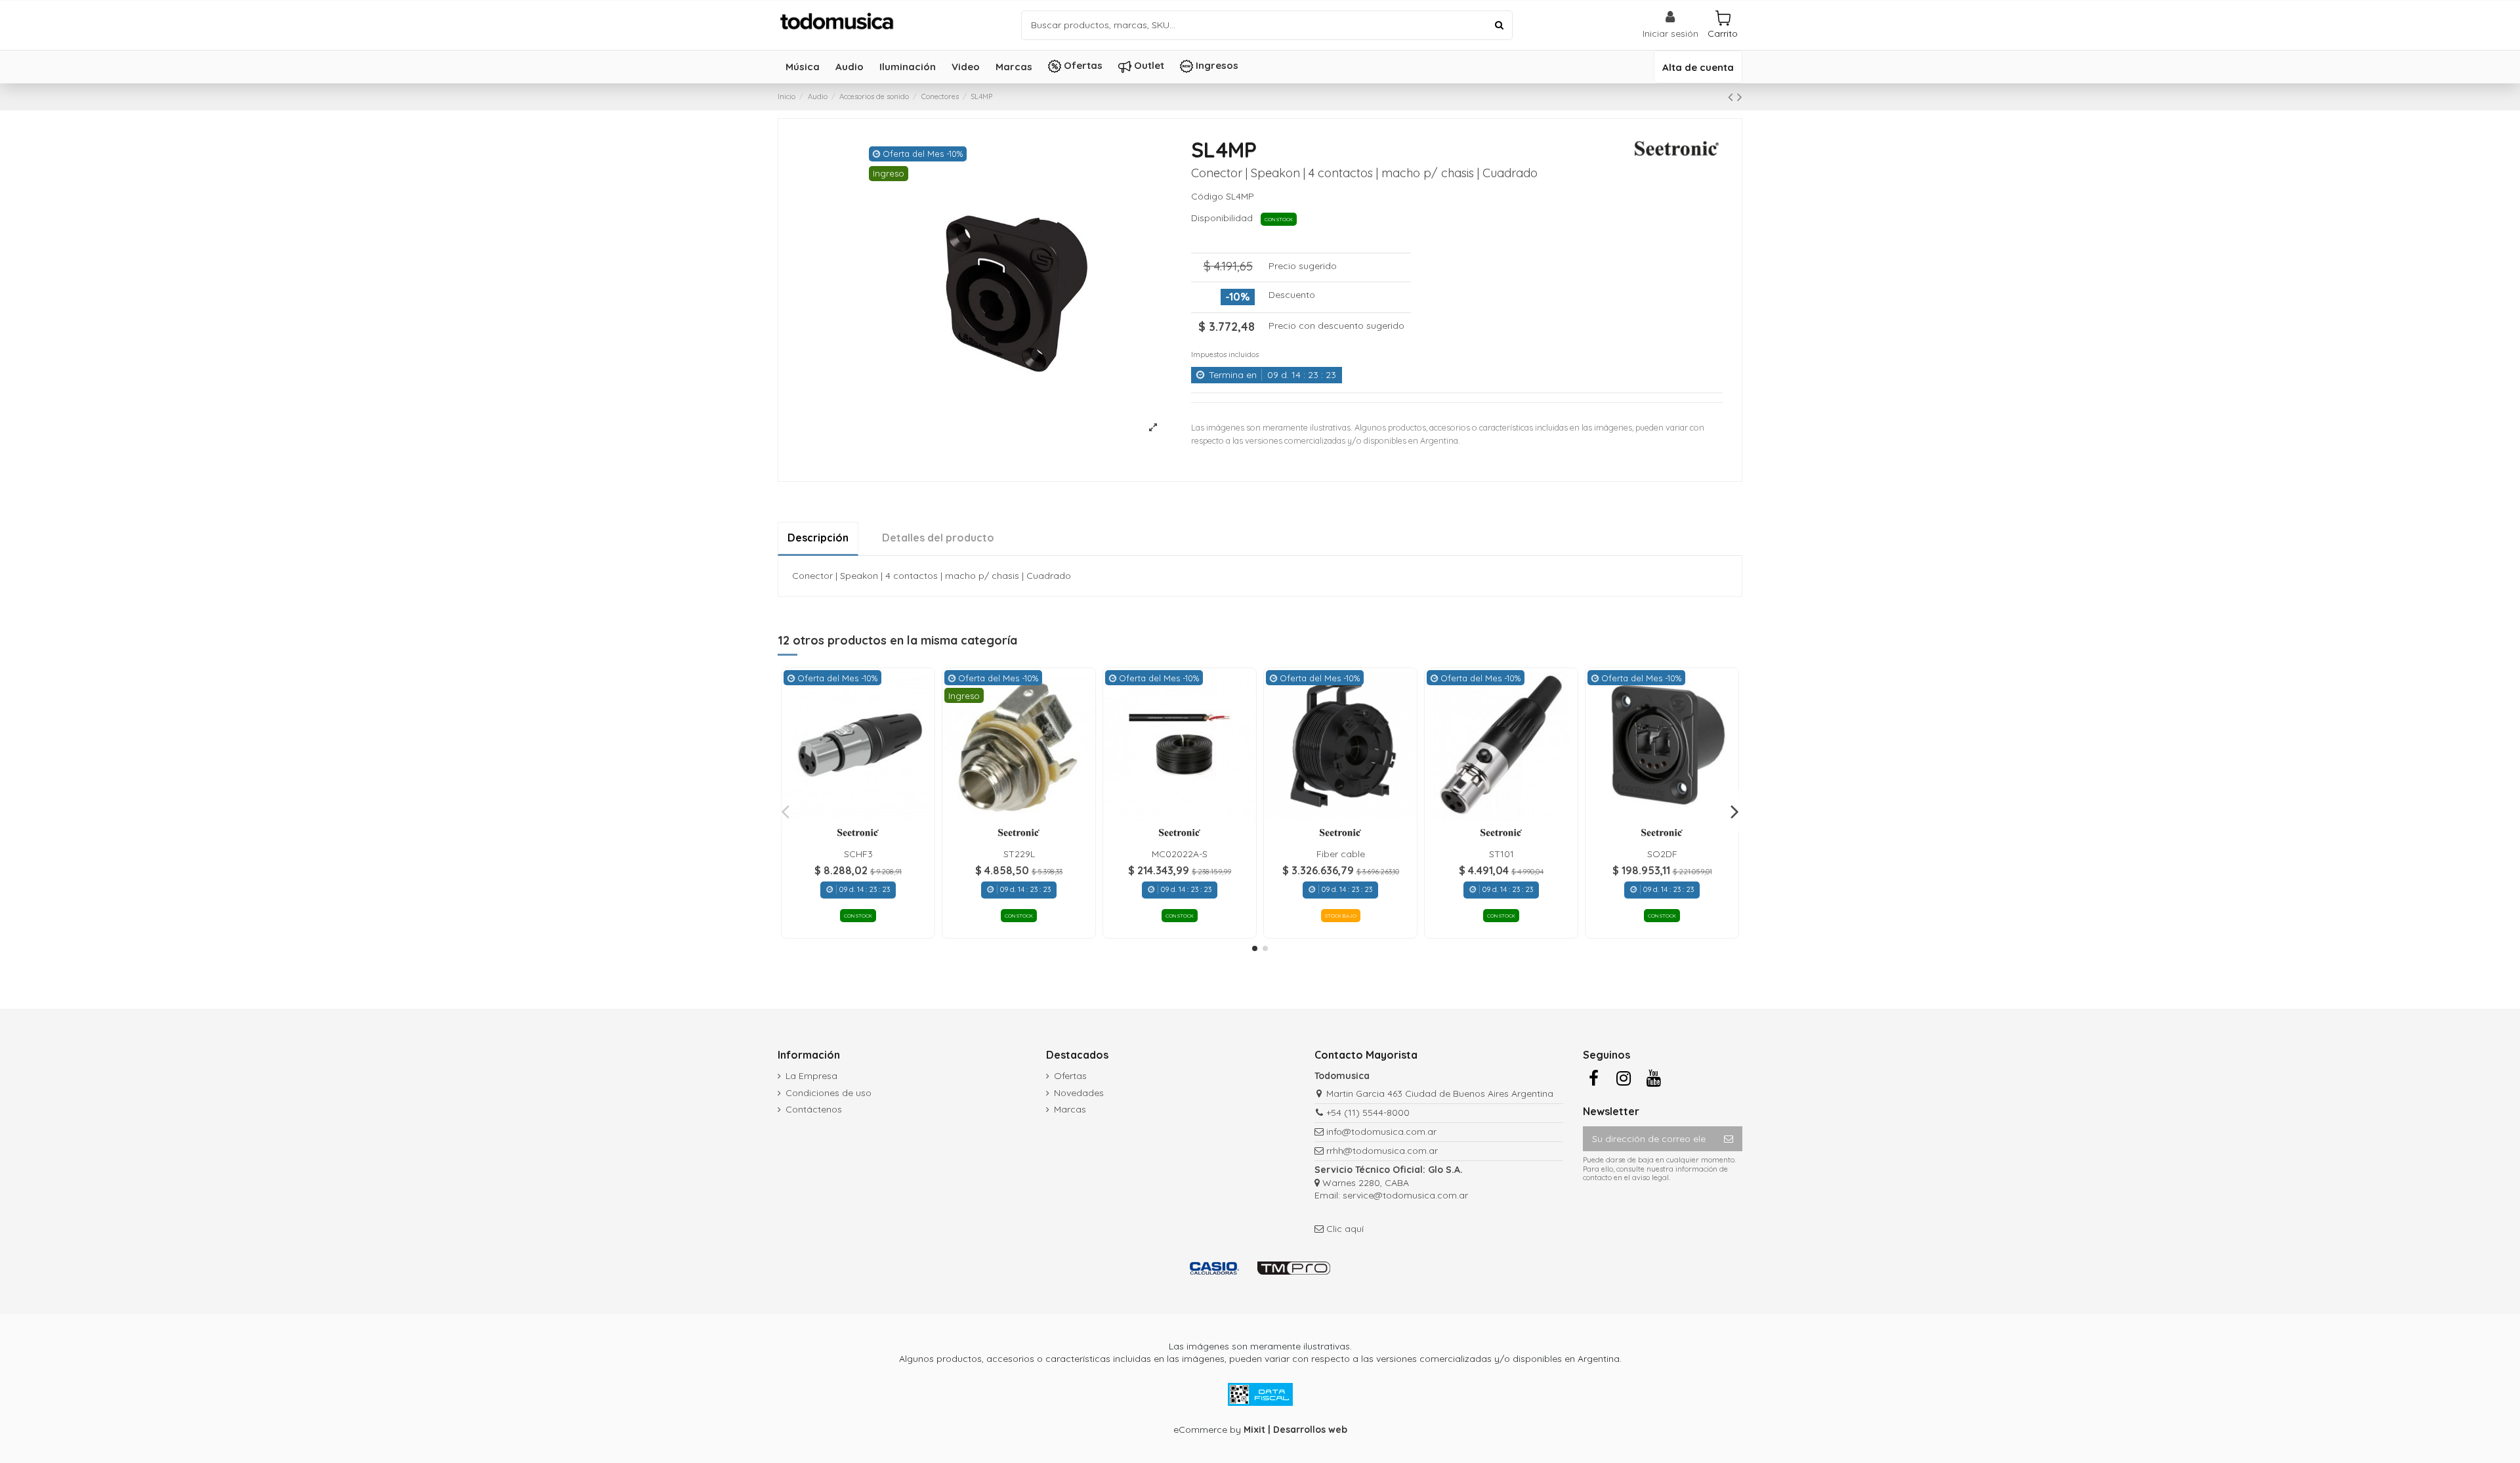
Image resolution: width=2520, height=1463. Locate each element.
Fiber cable (1341, 854)
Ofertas (1070, 1076)
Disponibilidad (1225, 218)
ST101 (1501, 854)
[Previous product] (1732, 96)
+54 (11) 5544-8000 (1368, 1113)
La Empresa (811, 1076)
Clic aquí (1345, 1229)
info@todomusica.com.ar (1381, 1132)
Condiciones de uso (829, 1093)
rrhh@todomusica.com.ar (1382, 1151)
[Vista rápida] (858, 816)
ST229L (1019, 854)
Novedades (1079, 1093)
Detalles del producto (938, 538)
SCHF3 (858, 854)
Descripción (818, 538)
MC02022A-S (1180, 854)
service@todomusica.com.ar (1405, 1195)
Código (1207, 196)
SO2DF (1662, 854)
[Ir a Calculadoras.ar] (1214, 1267)
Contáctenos (814, 1109)
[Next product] (1740, 96)
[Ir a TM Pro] (1294, 1267)
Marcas (1070, 1109)
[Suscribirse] (1729, 1139)
